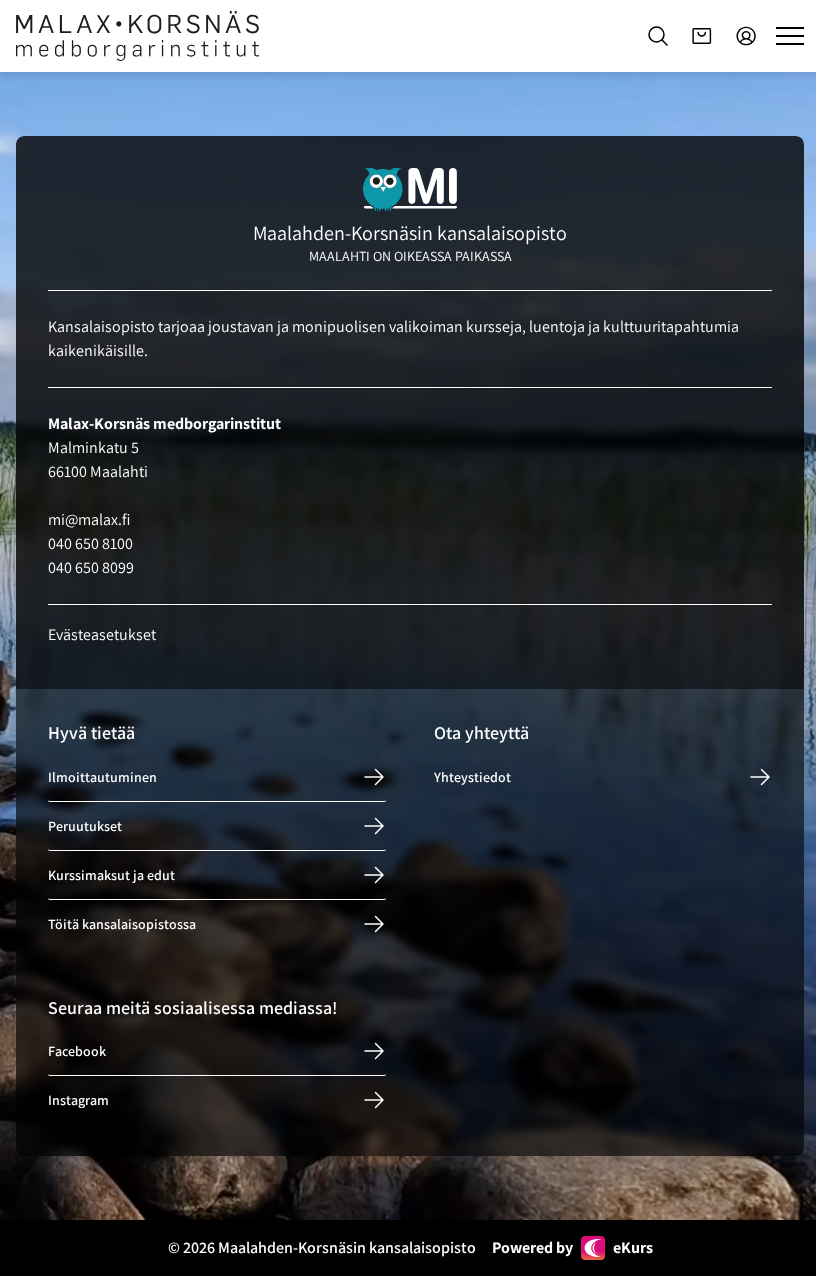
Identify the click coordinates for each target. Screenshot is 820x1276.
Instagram (78, 1100)
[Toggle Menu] (790, 36)
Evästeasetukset (102, 634)
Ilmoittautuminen (102, 777)
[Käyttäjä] (746, 36)
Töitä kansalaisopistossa (122, 924)
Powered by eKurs (572, 1247)
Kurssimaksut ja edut (111, 875)
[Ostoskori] (702, 36)
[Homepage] (137, 36)
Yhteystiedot (472, 777)
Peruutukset (85, 826)
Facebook (77, 1051)
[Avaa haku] (658, 36)
